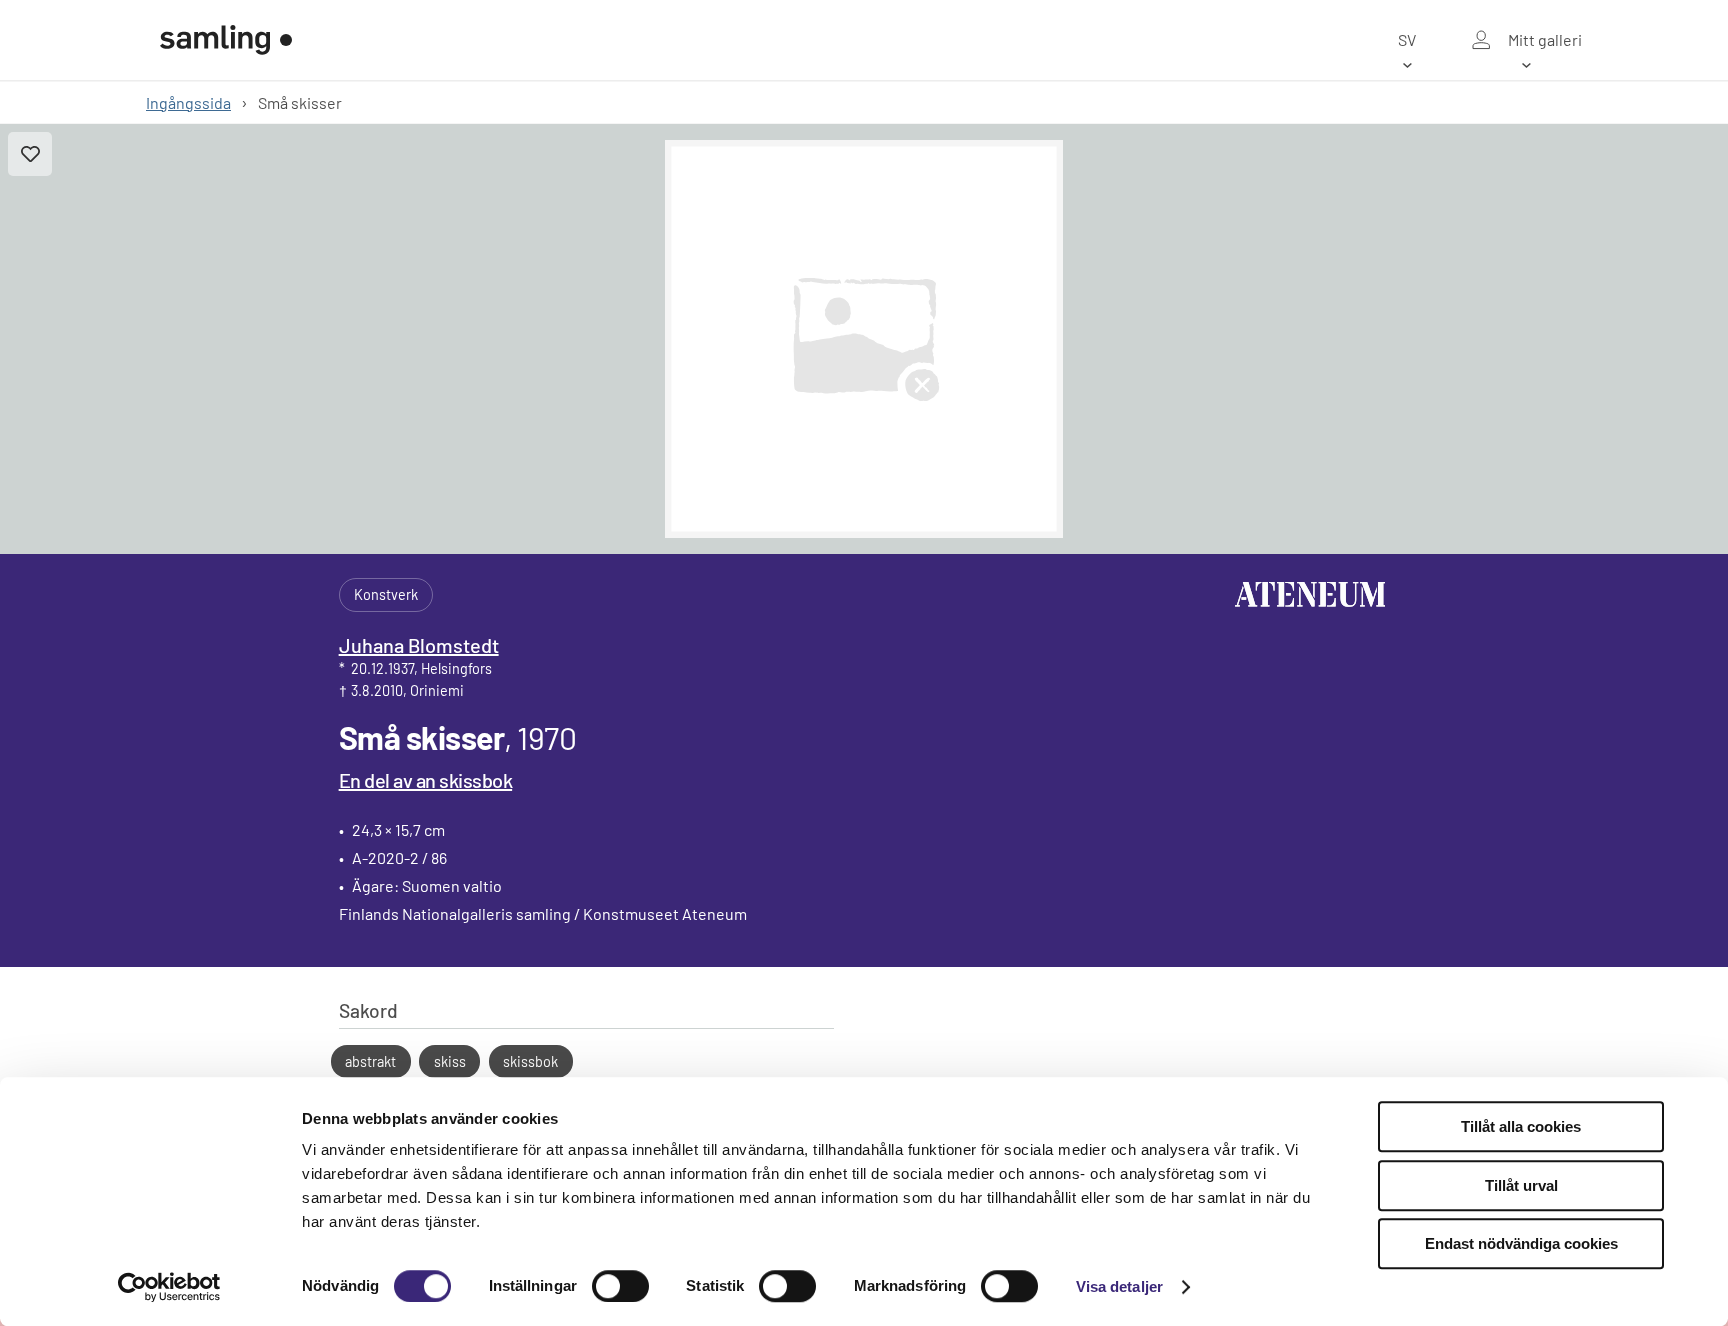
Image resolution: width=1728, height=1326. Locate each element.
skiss (450, 1061)
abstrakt (370, 1061)
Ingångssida (188, 102)
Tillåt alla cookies (1521, 1126)
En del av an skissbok (426, 780)
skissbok (530, 1061)
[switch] (620, 1286)
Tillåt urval (1521, 1185)
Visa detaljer (1119, 1286)
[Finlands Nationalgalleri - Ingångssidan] (226, 40)
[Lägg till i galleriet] (30, 154)
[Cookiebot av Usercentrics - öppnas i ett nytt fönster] (169, 1287)
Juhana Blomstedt (419, 645)
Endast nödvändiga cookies (1521, 1243)
